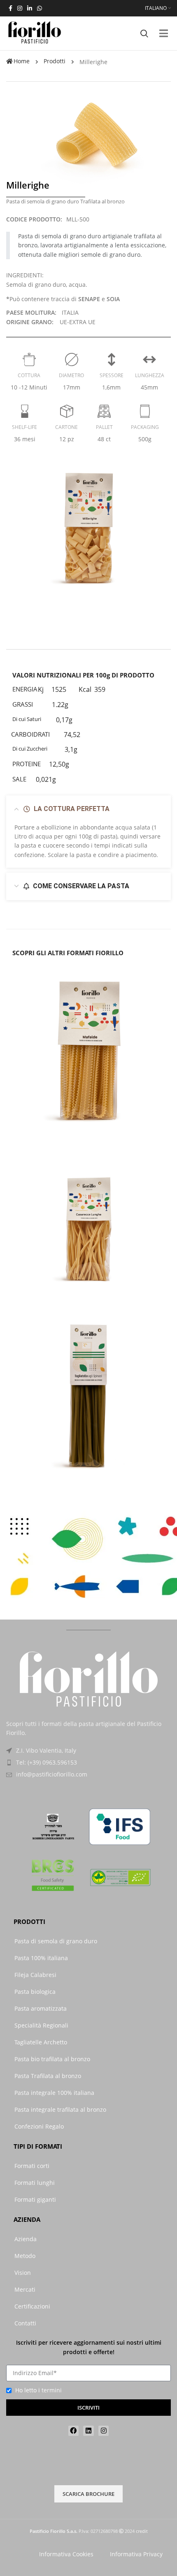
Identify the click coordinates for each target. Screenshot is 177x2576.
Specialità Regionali (41, 2025)
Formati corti (32, 2166)
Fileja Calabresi (35, 1975)
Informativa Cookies (66, 2554)
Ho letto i (38, 2390)
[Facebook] (74, 2431)
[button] (164, 33)
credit (142, 2531)
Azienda (26, 2239)
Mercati (25, 2289)
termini (52, 2390)
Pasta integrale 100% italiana (54, 2093)
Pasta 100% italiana (41, 1958)
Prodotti (55, 61)
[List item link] (88, 1763)
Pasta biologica (35, 1992)
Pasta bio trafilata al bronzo (52, 2059)
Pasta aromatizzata (41, 2008)
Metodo (25, 2256)
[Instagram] (104, 2431)
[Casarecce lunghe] (88, 1225)
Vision (23, 2273)
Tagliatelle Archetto (41, 2042)
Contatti (25, 2323)
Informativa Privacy (136, 2554)
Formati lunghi (35, 2183)
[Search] (144, 33)
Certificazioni (32, 2306)
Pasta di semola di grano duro (56, 1941)
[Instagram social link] (20, 8)
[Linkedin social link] (30, 8)
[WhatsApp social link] (40, 8)
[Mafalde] (88, 1050)
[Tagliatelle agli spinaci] (88, 1399)
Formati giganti (35, 2199)
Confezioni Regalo (39, 2126)
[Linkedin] (88, 2431)
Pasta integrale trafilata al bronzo (60, 2109)
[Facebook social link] (10, 8)
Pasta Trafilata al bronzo (48, 2076)
